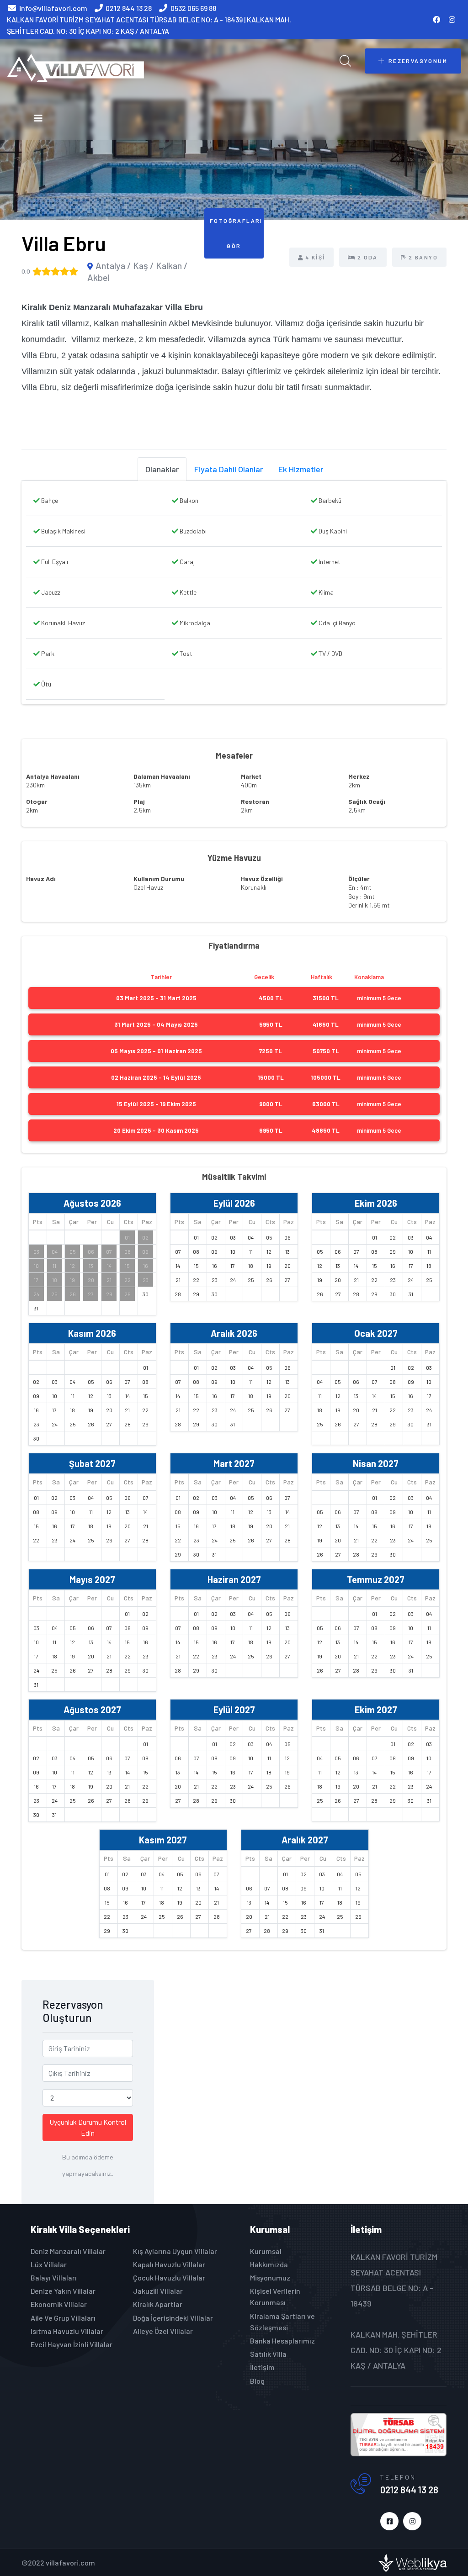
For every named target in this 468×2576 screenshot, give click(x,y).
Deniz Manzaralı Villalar (68, 2251)
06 (91, 1251)
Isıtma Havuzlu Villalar (67, 2331)
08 (128, 1251)
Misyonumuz (270, 2278)
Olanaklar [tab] (162, 469)
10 (36, 1266)
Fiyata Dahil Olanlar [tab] (229, 469)
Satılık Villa (268, 2354)
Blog (257, 2381)
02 (145, 1237)
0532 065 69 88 (193, 8)
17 (36, 1280)
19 (72, 1280)
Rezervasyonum (418, 61)
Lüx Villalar (49, 2264)
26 (73, 1294)
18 (55, 1280)
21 (109, 1280)
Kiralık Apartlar (158, 2304)
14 (109, 1266)
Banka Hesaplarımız (282, 2341)
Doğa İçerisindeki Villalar (173, 2318)
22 (128, 1280)
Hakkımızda (269, 2264)
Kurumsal (266, 2251)
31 (36, 1308)
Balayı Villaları (54, 2278)
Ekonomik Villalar (59, 2304)
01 (127, 1237)
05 (73, 1251)
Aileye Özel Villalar (163, 2331)
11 (54, 1266)
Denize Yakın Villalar (63, 2291)
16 (146, 1266)
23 (146, 1280)
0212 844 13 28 (129, 8)
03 (36, 1251)
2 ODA (368, 257)
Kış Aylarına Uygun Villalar (175, 2251)
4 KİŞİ (315, 257)
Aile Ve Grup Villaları (63, 2318)
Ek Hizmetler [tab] (301, 469)
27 (91, 1294)
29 (128, 1294)
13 (91, 1266)
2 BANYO (423, 257)
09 (145, 1251)
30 (146, 1294)
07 (109, 1251)
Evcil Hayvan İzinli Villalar (72, 2344)
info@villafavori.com (53, 8)
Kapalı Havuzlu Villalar (169, 2264)
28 (109, 1294)
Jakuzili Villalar (158, 2291)
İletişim (262, 2367)
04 (55, 1251)
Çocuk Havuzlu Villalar (169, 2278)
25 (54, 1294)
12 (72, 1266)
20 (91, 1280)
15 (127, 1266)
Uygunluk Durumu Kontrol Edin (88, 2127)
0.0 (26, 271)
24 (36, 1294)
